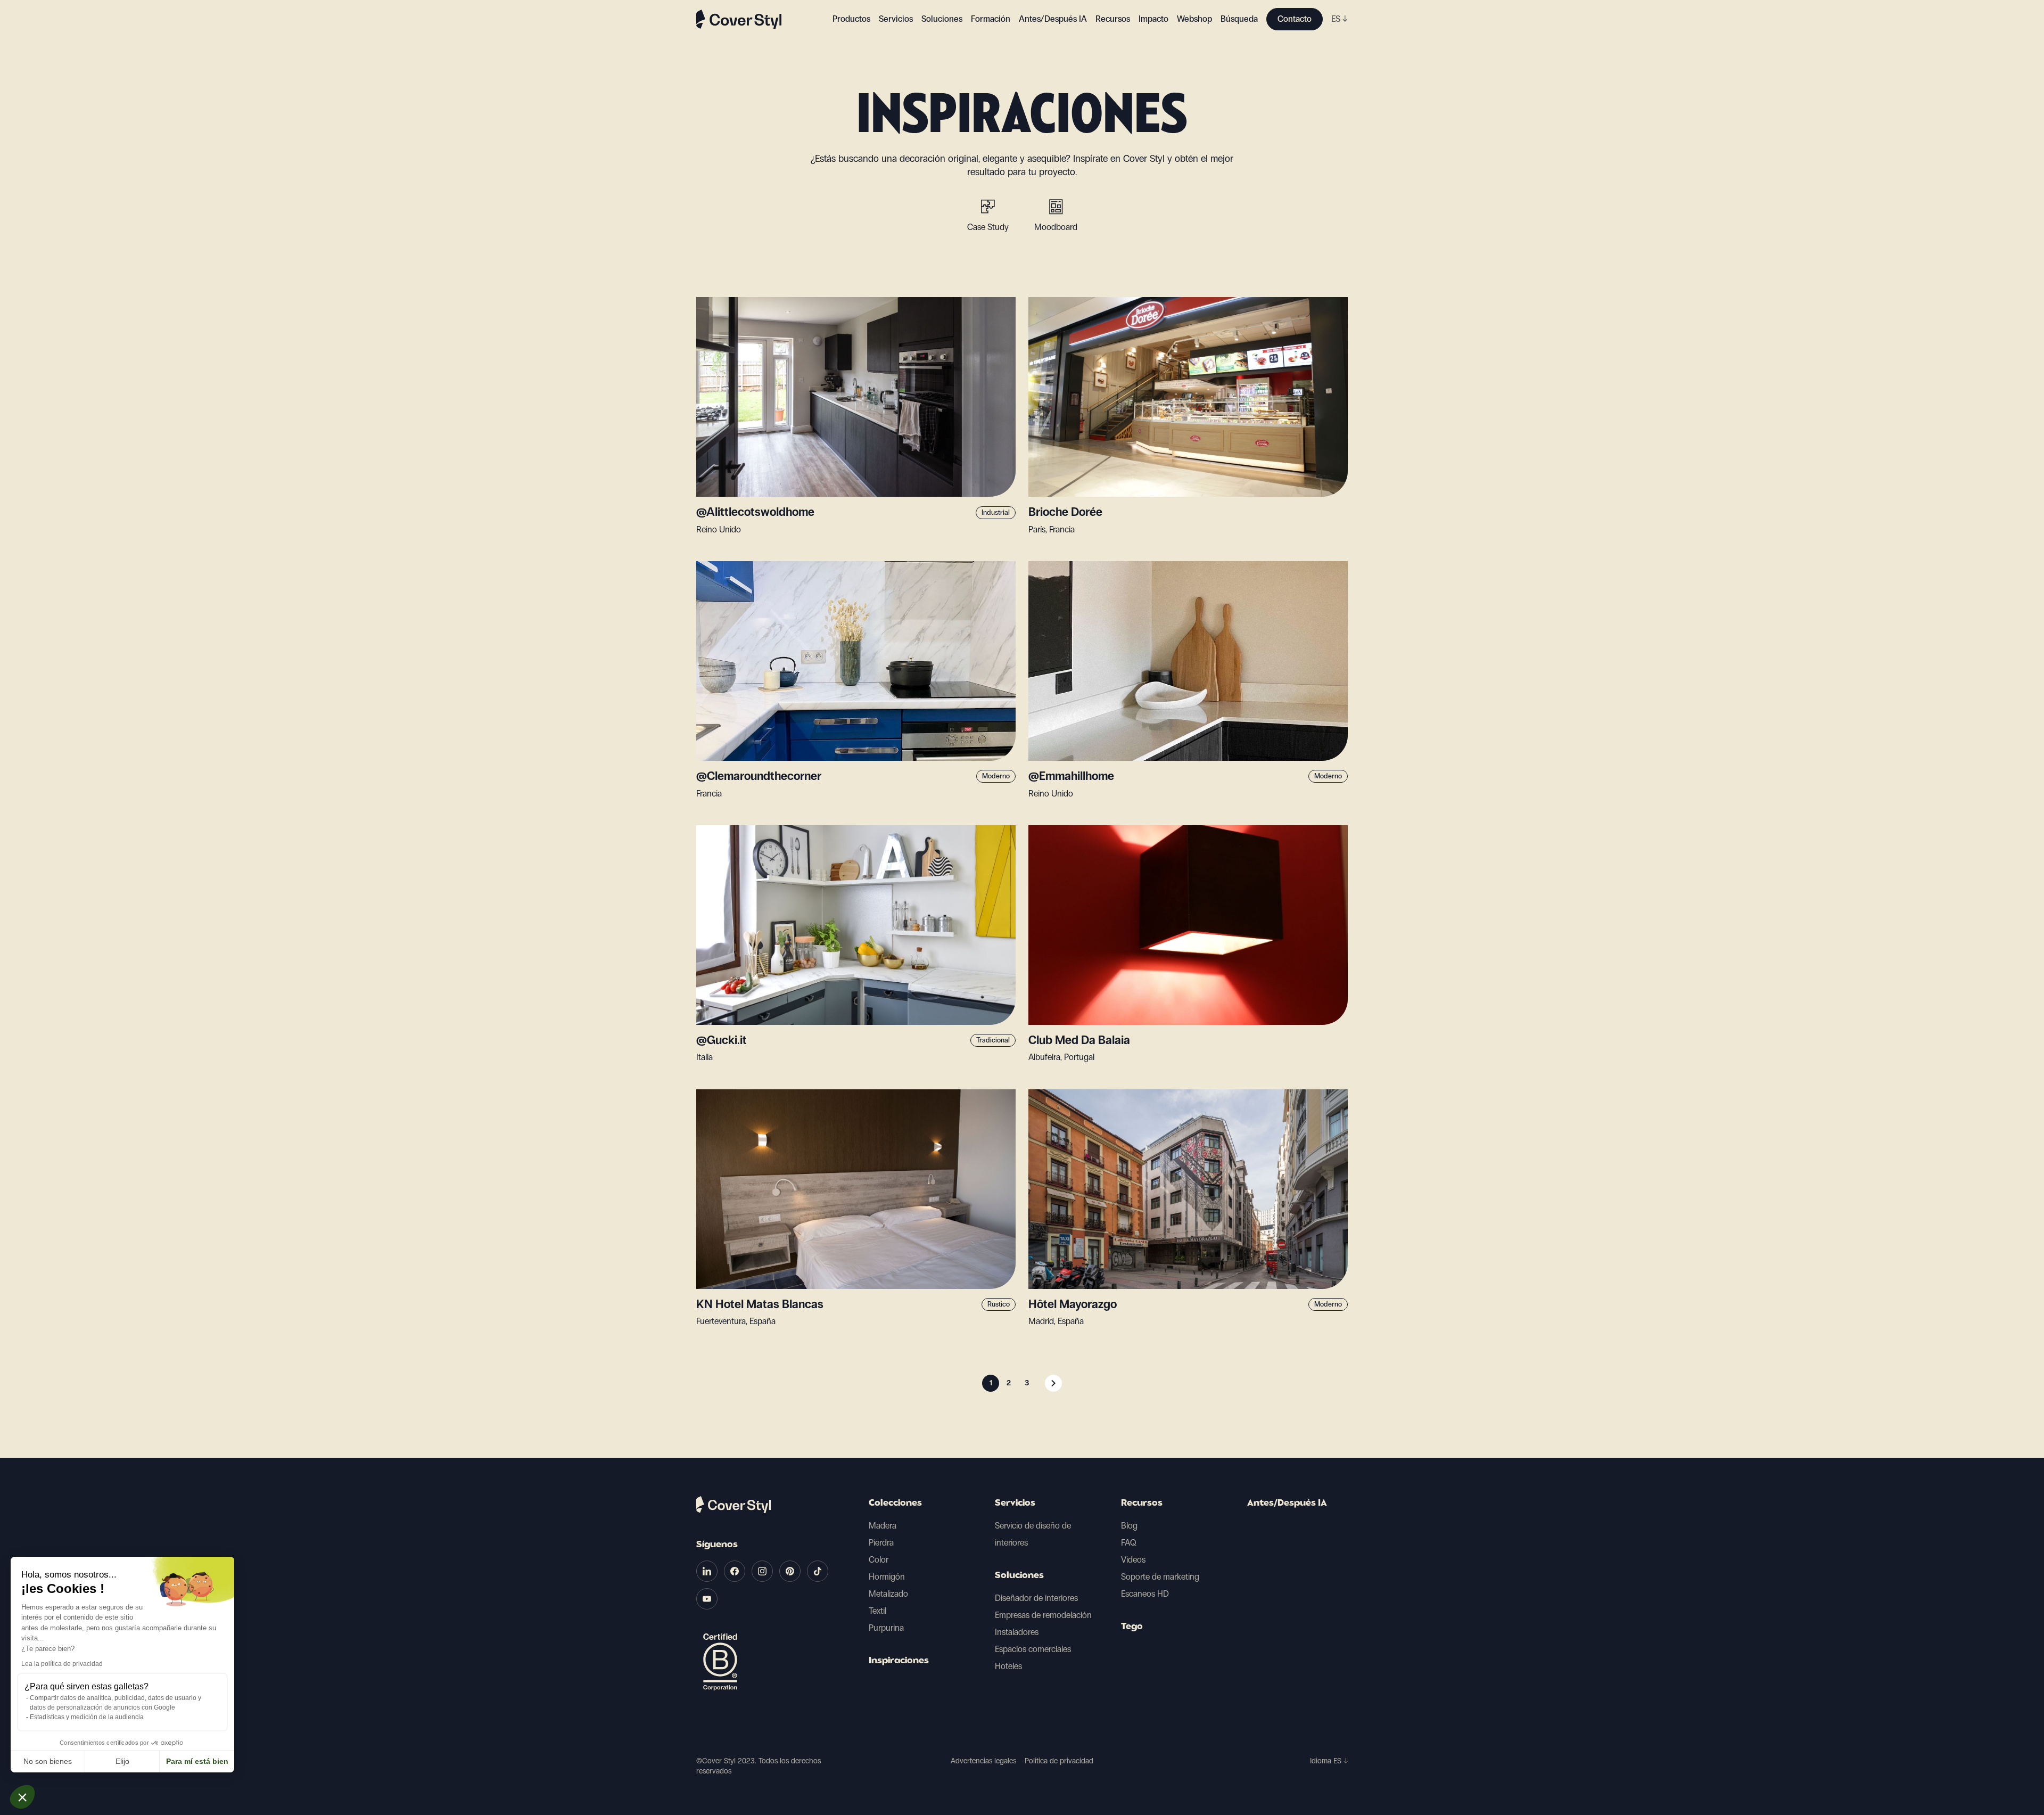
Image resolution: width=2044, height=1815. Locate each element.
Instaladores (1017, 1632)
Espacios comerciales (1033, 1649)
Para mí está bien (197, 1761)
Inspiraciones (899, 1661)
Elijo (122, 1761)
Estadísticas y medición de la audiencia (87, 1717)
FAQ (1129, 1543)
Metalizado (888, 1594)
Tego (1132, 1627)
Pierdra (881, 1543)
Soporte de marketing (1160, 1577)
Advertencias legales (983, 1761)
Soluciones (1019, 1576)
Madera (883, 1526)
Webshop (1194, 19)
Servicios (896, 19)
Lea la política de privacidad (62, 1664)
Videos (1133, 1560)
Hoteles (1008, 1666)
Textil (877, 1611)
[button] (22, 1797)
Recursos (1142, 1504)
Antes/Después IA (1053, 19)
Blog (1129, 1526)
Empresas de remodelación (1043, 1615)
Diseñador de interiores (1036, 1598)
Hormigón (887, 1577)
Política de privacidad (1059, 1761)
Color (879, 1560)
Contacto (1295, 19)
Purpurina (886, 1628)
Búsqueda (1239, 19)
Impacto (1153, 19)
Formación (991, 19)
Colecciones (895, 1504)
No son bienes (48, 1761)
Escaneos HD (1145, 1594)
